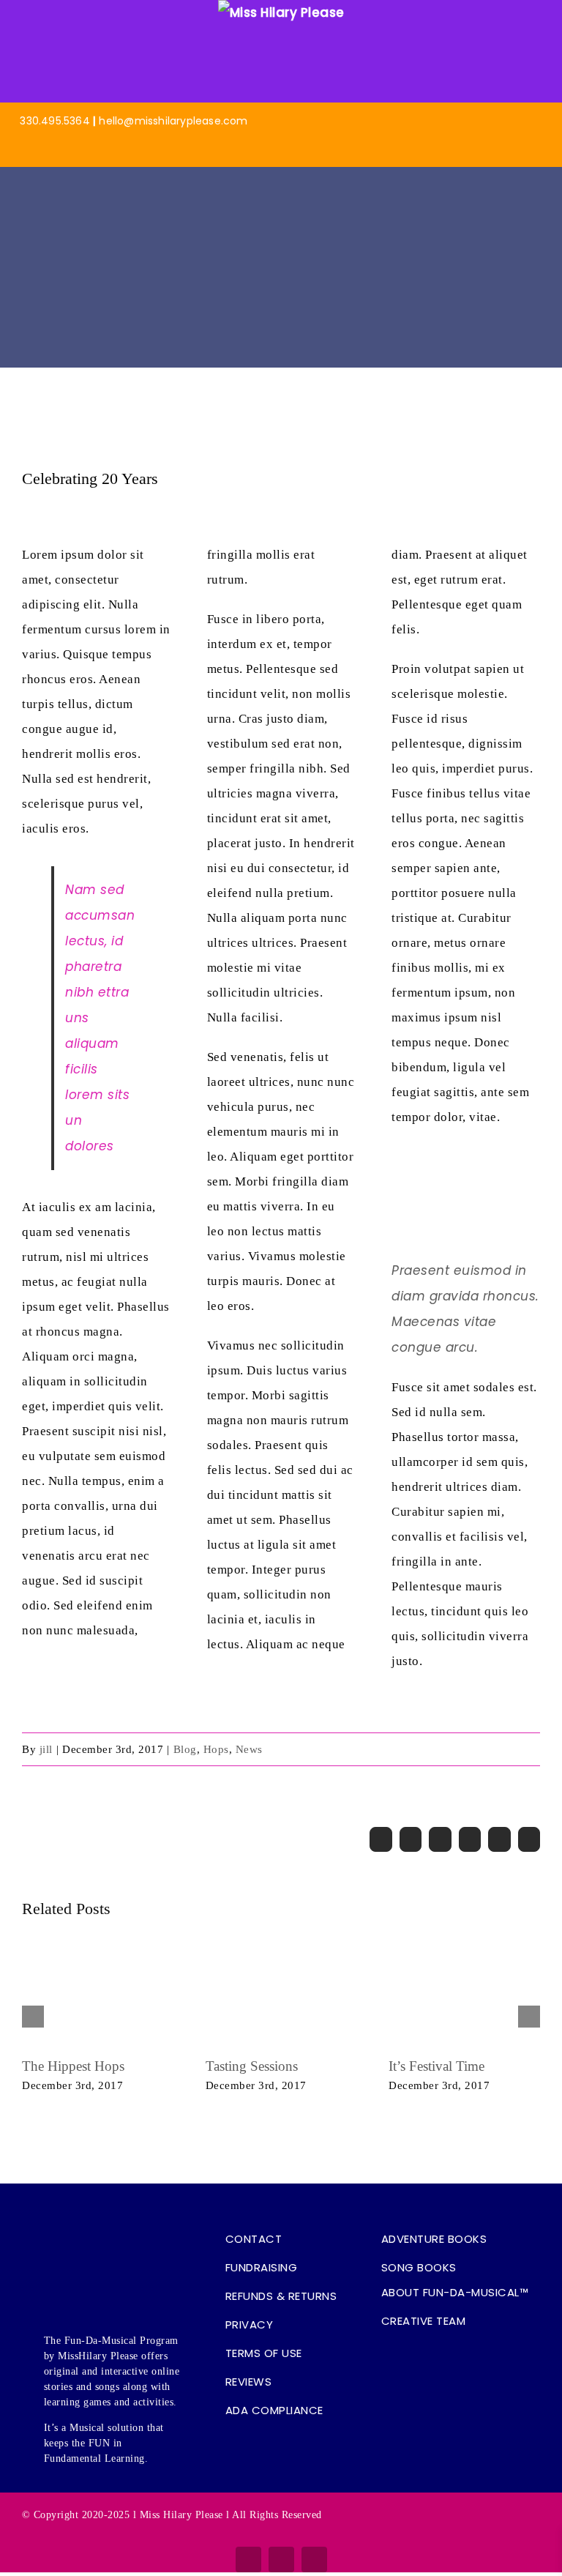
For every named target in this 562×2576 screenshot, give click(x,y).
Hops (216, 1749)
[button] (461, 2350)
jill (46, 1749)
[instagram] (281, 2560)
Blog (185, 1749)
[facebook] (248, 2560)
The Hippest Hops (73, 2066)
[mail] (314, 2560)
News (249, 1749)
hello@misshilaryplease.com (173, 121)
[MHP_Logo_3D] (281, 176)
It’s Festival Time (437, 2066)
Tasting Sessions (252, 2066)
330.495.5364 (55, 121)
